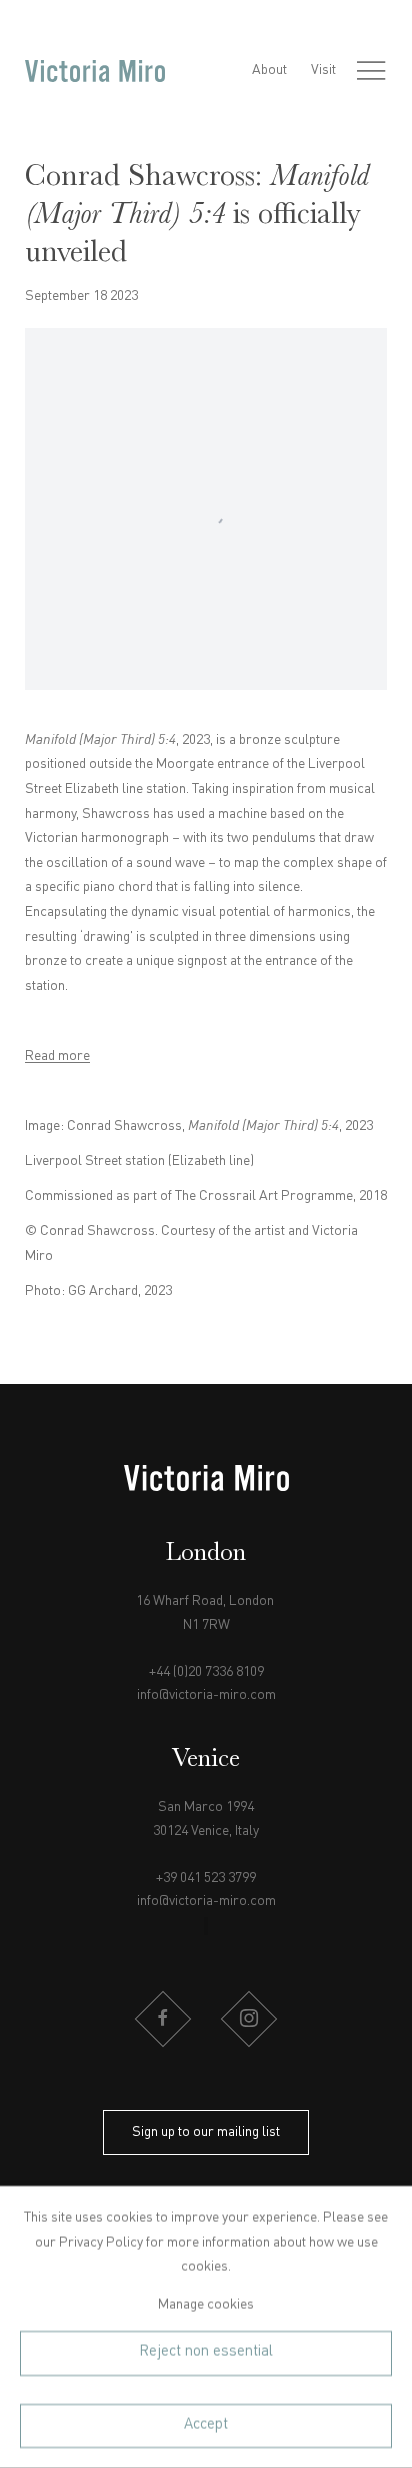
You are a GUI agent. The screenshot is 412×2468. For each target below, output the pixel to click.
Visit (323, 70)
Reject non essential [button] (206, 2352)
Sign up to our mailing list (206, 2132)
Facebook (163, 2019)
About (269, 70)
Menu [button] (371, 71)
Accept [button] (206, 2424)
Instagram (249, 2019)
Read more (57, 1056)
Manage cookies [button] (206, 2304)
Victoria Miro (95, 70)
